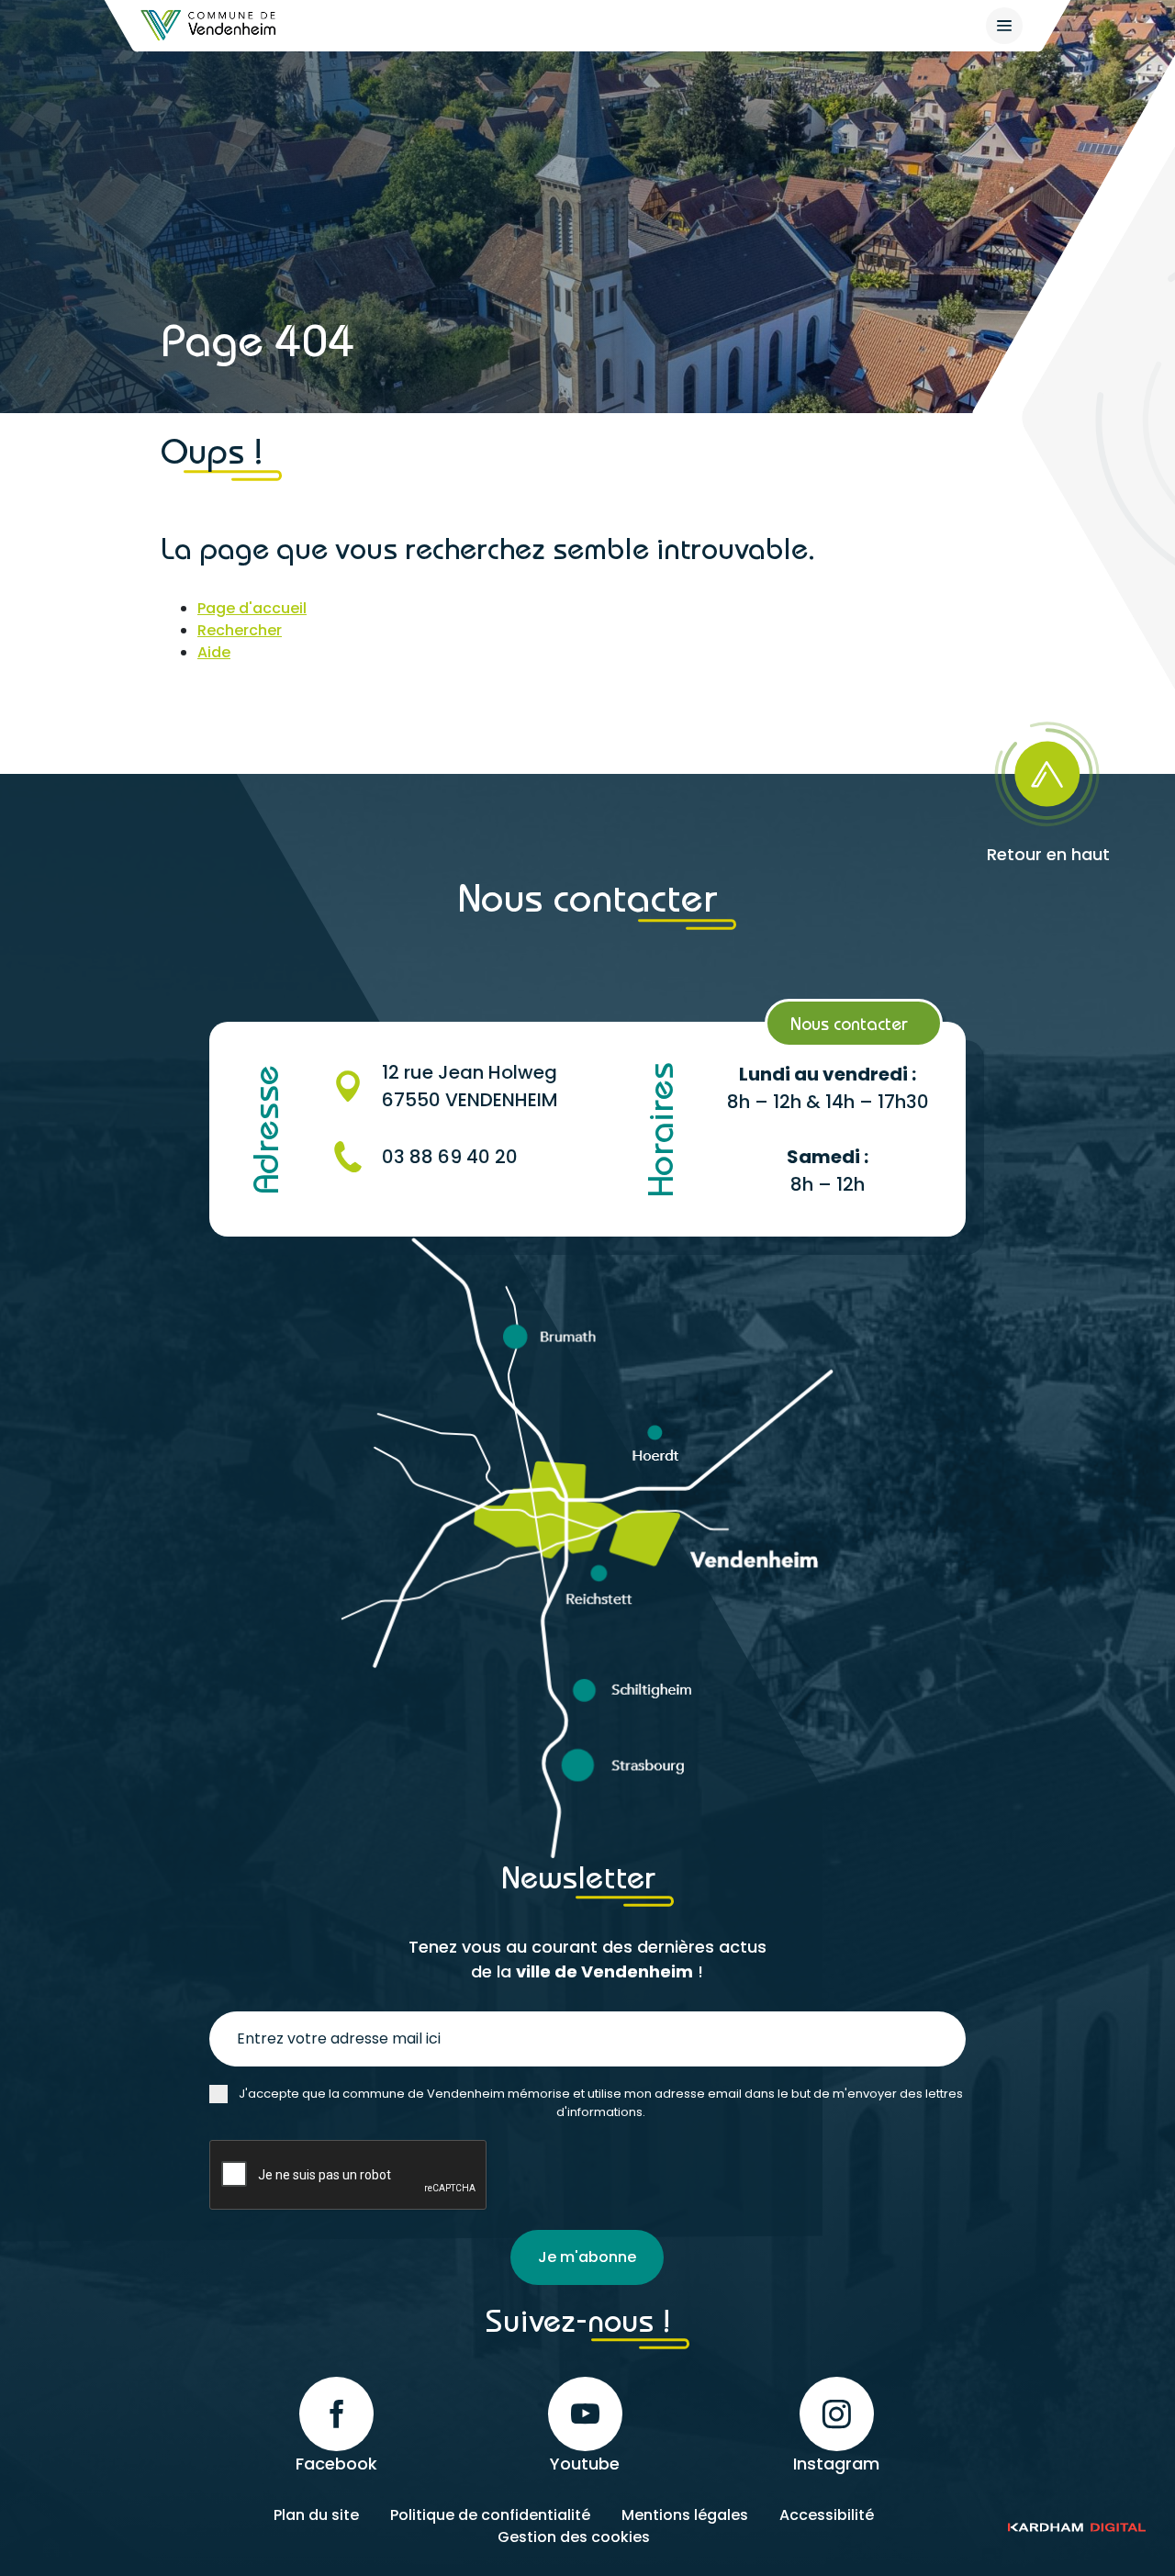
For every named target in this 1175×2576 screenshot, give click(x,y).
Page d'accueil (252, 608)
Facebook (336, 2464)
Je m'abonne (587, 2257)
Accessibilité (827, 2515)
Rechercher (240, 630)
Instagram (836, 2464)
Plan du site (316, 2515)
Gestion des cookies (574, 2537)
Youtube (585, 2464)
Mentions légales (685, 2515)
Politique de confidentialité (490, 2515)
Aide (214, 652)
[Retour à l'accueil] (209, 25)
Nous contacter (849, 1023)
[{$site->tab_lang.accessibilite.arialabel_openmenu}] (1004, 26)
